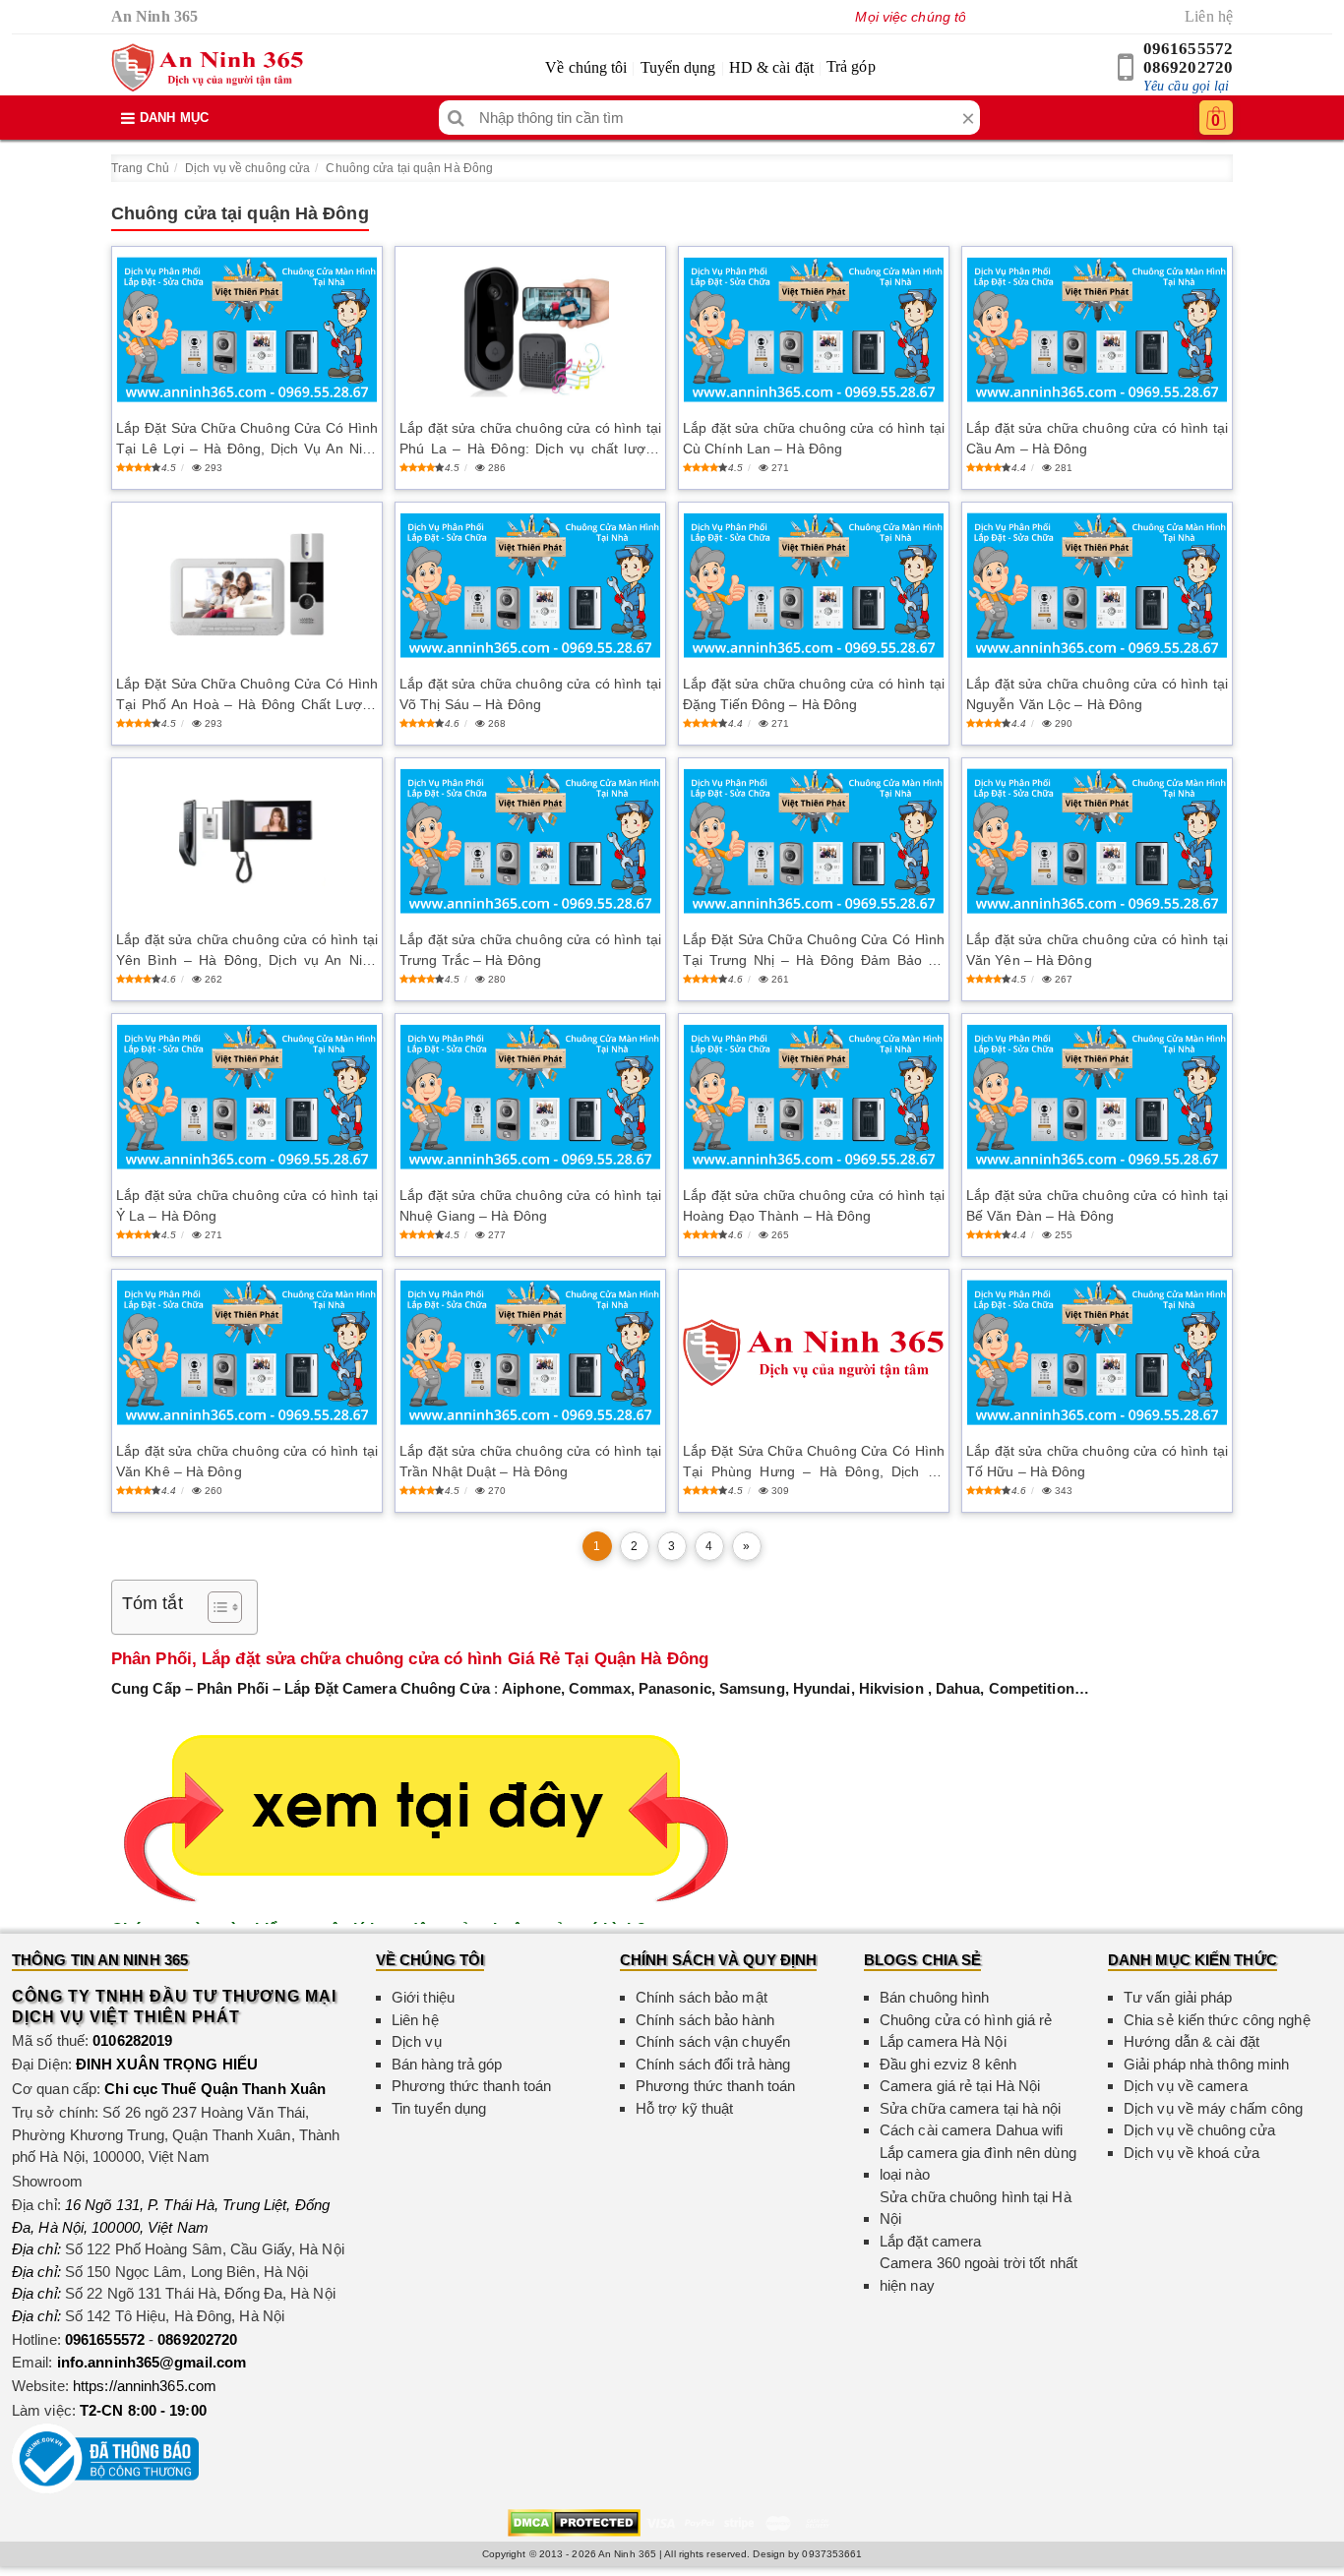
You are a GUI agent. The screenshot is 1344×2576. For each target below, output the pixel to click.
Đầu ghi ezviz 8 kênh (948, 2064)
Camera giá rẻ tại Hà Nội (960, 2086)
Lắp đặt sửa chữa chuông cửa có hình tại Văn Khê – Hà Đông (247, 1461)
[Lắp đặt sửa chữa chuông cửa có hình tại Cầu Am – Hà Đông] (1097, 330)
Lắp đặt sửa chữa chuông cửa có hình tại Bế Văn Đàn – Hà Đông (1097, 1205)
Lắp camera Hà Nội (943, 2041)
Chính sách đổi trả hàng (713, 2064)
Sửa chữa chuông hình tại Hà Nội (976, 2208)
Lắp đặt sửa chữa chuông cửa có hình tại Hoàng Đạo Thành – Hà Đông (814, 1205)
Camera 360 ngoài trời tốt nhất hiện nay (978, 2274)
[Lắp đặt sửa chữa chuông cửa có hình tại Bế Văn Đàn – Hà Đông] (1097, 1097)
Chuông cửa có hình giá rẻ (966, 2020)
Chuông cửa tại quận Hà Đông (409, 168)
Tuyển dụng (678, 67)
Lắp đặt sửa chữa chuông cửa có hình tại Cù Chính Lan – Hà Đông (814, 438)
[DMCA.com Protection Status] (574, 2521)
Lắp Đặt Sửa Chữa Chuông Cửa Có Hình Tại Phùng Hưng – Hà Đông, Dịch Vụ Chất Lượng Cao (814, 1463)
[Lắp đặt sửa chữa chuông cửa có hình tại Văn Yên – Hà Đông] (1097, 841)
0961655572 (1188, 49)
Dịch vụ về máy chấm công (1213, 2108)
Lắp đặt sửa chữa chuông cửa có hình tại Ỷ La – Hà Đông (247, 1205)
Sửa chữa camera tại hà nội (971, 2108)
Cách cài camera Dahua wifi (972, 2130)
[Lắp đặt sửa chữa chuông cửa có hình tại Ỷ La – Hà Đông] (247, 1097)
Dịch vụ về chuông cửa (247, 168)
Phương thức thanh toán (471, 2086)
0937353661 (832, 2554)
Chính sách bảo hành (705, 2020)
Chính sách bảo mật (702, 1997)
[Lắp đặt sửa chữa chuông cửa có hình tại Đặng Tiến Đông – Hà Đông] (814, 586)
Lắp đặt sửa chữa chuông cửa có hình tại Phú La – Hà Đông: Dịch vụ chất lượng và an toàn (530, 440)
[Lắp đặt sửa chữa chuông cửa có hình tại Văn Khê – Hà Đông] (247, 1353)
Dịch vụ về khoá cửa (1191, 2153)
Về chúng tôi (586, 67)
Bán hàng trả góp (447, 2064)
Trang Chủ (140, 168)
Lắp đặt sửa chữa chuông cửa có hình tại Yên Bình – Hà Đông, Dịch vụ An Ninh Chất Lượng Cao (247, 951)
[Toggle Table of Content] (215, 1607)
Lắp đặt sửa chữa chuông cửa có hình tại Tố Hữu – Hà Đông (1097, 1461)
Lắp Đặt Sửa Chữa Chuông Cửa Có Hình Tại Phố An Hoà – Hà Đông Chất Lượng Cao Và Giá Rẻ (247, 695)
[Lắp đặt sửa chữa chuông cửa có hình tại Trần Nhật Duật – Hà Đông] (530, 1353)
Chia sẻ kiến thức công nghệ (1217, 2020)
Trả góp (851, 66)
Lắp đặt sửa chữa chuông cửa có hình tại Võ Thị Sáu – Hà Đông (530, 694)
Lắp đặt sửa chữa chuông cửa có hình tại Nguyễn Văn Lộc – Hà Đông (1097, 694)
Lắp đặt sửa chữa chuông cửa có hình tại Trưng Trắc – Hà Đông (530, 950)
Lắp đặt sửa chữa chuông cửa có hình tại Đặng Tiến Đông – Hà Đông (814, 694)
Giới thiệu (423, 1997)
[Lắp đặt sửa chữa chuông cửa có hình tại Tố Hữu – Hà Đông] (1097, 1353)
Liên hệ (1209, 16)
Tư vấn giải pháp (1178, 1997)
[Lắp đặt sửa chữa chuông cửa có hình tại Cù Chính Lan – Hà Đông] (814, 330)
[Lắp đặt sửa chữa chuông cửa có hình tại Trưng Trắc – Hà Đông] (530, 841)
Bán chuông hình (935, 1997)
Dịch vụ (417, 2041)
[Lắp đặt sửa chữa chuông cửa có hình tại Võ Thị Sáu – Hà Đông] (530, 586)
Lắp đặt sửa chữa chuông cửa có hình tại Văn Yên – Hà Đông (1097, 950)
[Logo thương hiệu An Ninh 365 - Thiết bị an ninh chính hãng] (207, 68)
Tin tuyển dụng (439, 2108)
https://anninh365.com (145, 2386)
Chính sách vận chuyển (713, 2041)
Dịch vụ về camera (1186, 2086)
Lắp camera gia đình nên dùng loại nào (978, 2164)
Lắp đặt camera (930, 2241)
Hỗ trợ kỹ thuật (685, 2108)
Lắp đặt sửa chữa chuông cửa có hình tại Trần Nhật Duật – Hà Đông (530, 1461)
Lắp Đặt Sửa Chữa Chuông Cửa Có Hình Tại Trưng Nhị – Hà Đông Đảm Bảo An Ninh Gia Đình (814, 951)
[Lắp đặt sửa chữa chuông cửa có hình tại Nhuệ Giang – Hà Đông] (530, 1097)
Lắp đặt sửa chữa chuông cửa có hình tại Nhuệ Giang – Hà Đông (530, 1205)
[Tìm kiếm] (456, 118)
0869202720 (1188, 67)
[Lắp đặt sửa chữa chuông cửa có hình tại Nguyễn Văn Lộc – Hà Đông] (1097, 586)
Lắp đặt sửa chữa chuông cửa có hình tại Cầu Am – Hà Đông (1097, 438)
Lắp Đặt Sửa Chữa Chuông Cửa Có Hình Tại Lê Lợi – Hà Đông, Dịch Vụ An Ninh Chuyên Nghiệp (247, 440)
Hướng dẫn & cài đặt (1191, 2041)
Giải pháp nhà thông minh (1206, 2064)
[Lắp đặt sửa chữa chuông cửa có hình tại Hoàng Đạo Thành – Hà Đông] (814, 1097)
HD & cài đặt (771, 67)
